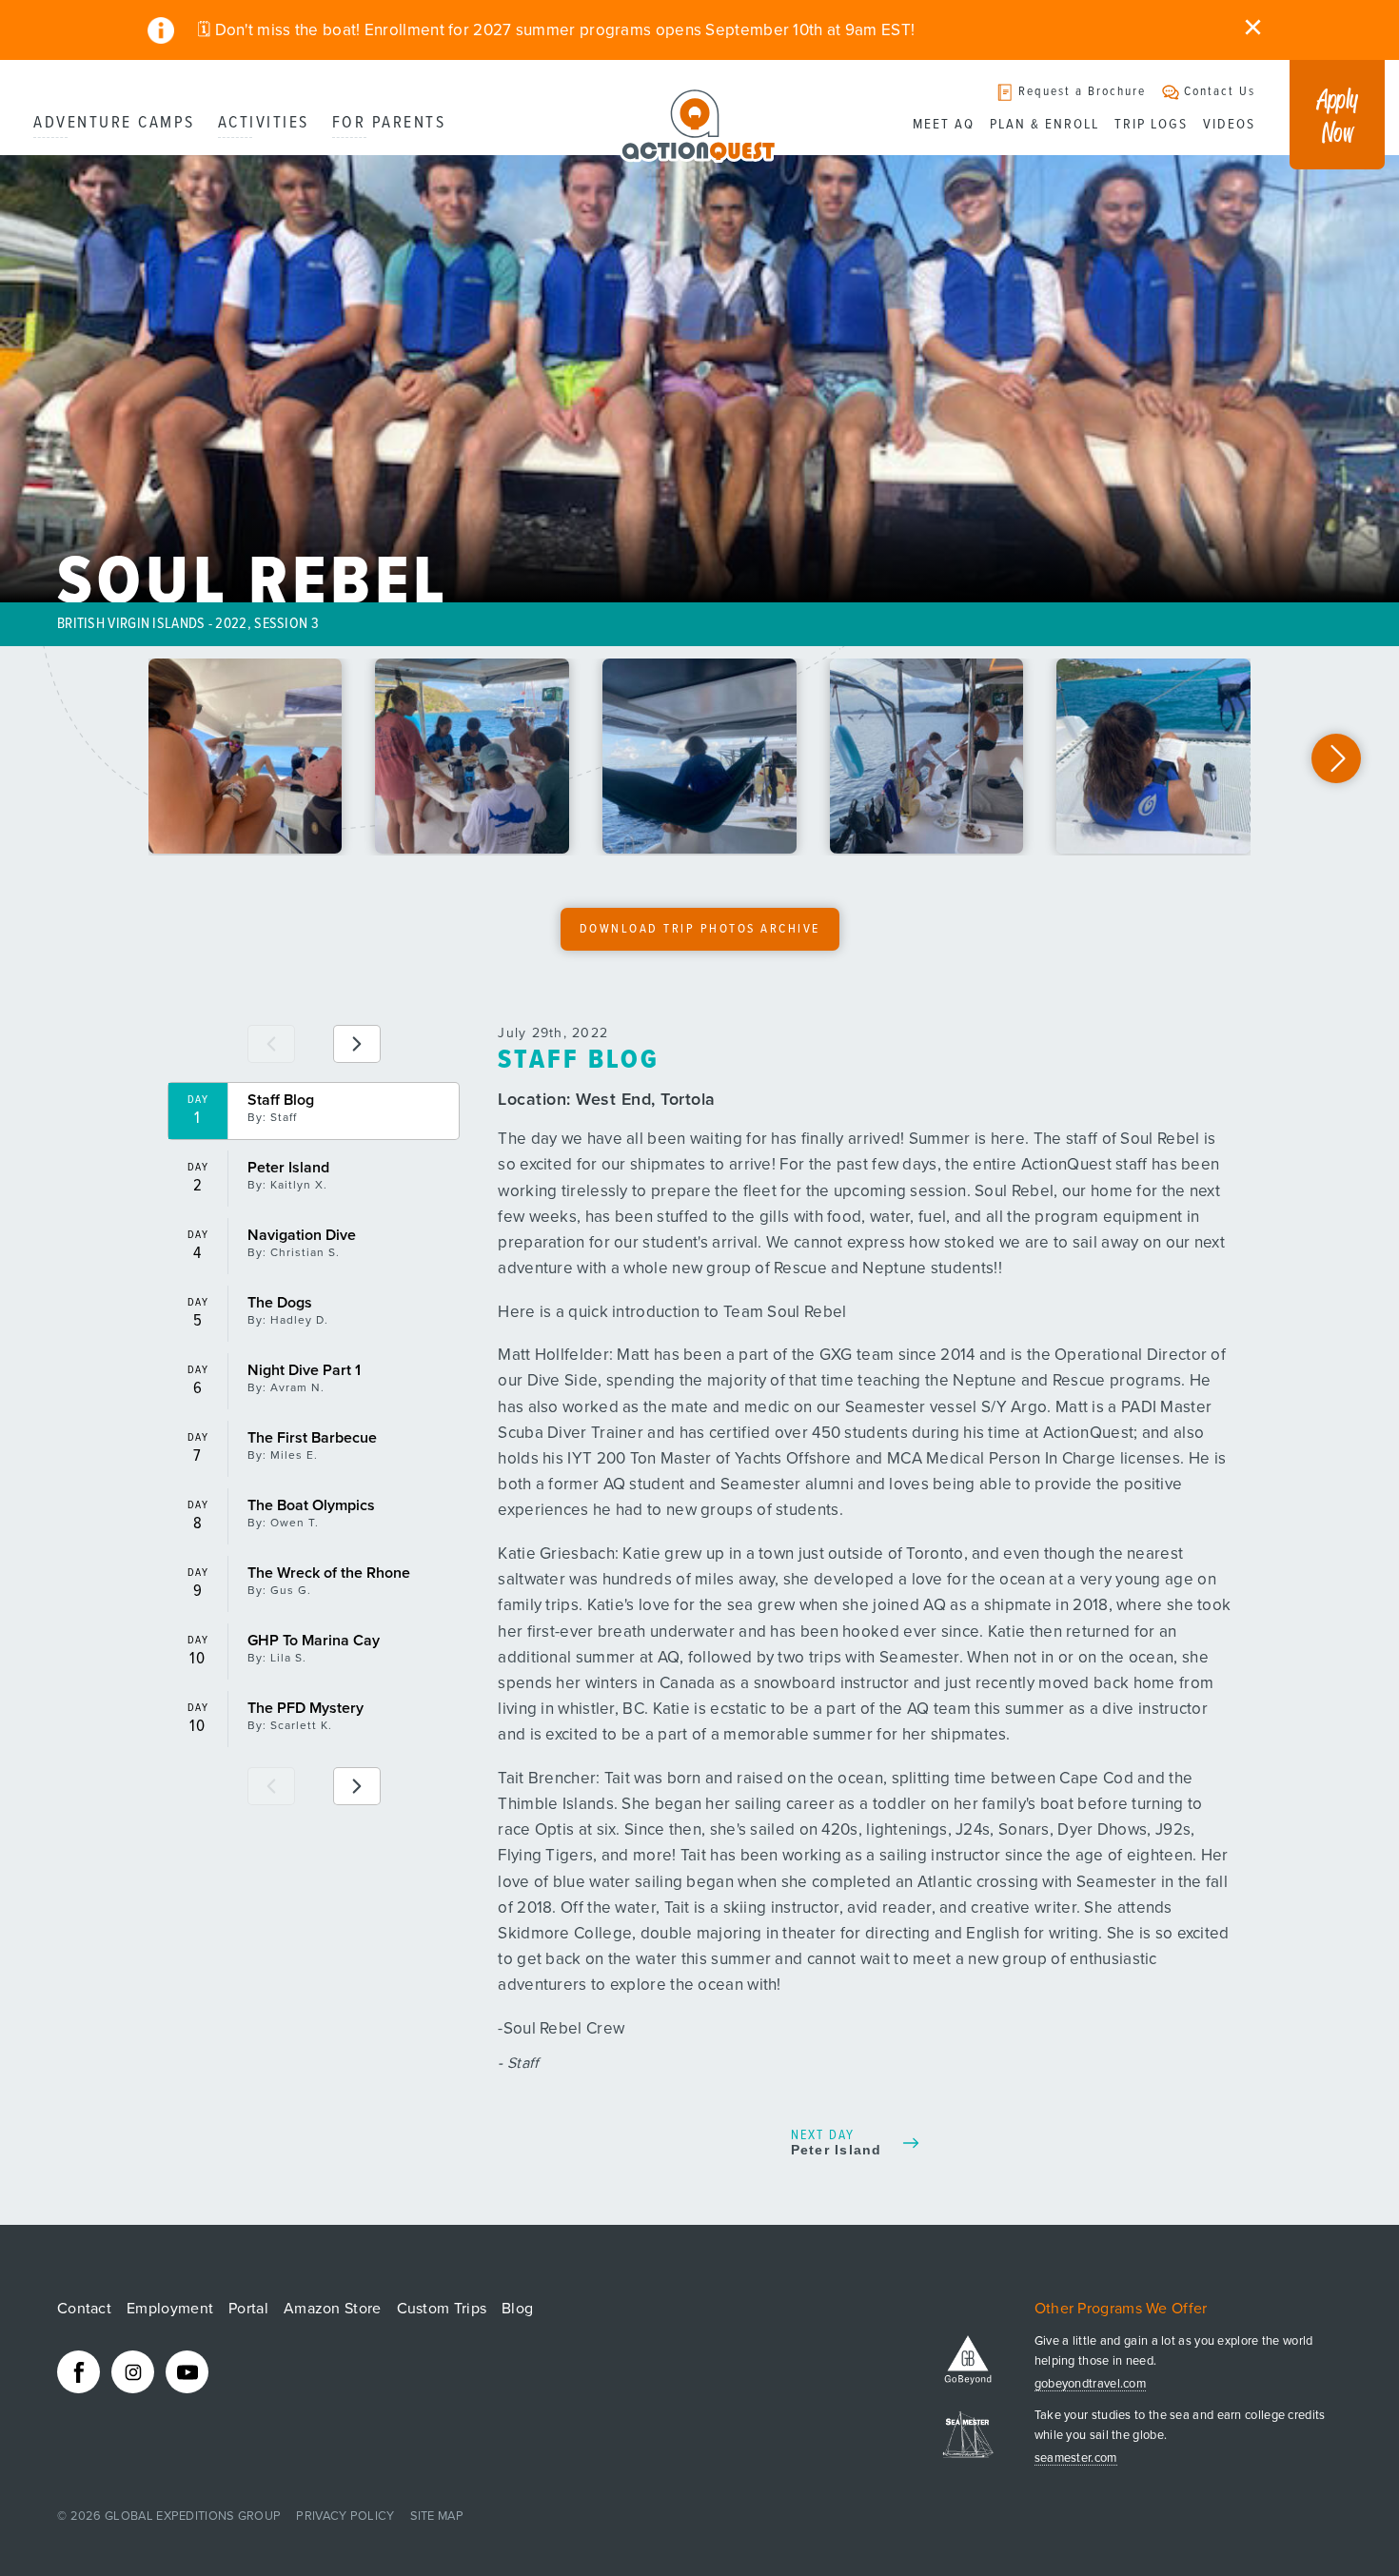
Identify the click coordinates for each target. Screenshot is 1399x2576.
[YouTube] (187, 2372)
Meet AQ (944, 125)
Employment (170, 2309)
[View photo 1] (246, 756)
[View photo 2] (472, 756)
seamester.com (1076, 2458)
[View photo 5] (1153, 756)
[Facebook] (79, 2372)
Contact (84, 2309)
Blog (517, 2309)
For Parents (389, 123)
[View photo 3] (699, 756)
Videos (1229, 125)
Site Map (437, 2516)
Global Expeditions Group (193, 2516)
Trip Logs (1151, 125)
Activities (264, 123)
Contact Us (1220, 92)
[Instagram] (133, 2372)
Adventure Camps (114, 123)
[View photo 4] (927, 756)
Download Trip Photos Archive (700, 929)
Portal (248, 2309)
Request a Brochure (1082, 92)
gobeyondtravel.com (1090, 2384)
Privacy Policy (345, 2516)
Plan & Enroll (1044, 125)
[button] (1336, 758)
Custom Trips (442, 2309)
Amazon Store (333, 2309)
